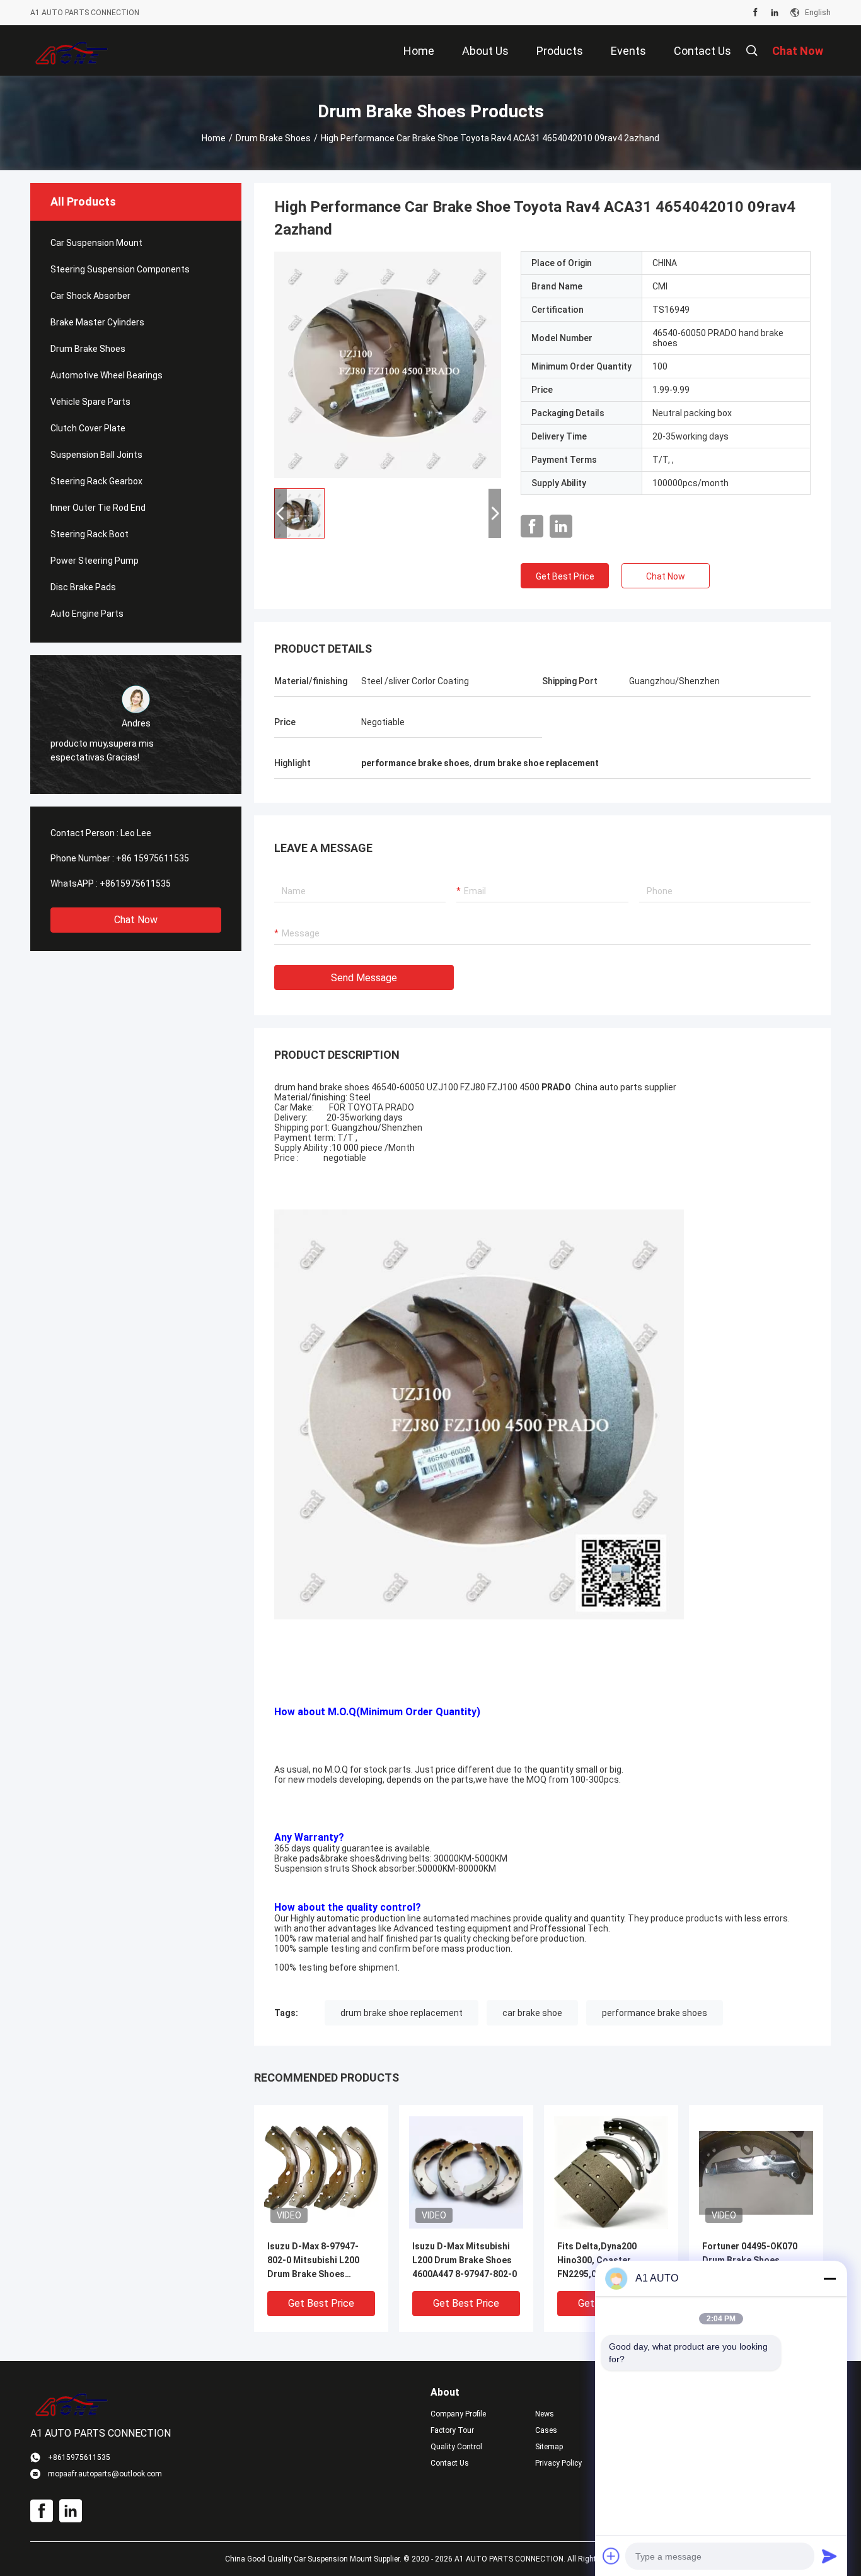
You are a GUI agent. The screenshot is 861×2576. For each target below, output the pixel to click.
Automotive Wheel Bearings (107, 375)
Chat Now (136, 920)
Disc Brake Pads (83, 587)
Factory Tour (452, 2430)
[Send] (829, 2556)
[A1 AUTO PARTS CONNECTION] (72, 50)
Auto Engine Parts (87, 614)
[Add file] (611, 2556)
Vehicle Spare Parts (90, 402)
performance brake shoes (655, 2013)
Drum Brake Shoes (273, 138)
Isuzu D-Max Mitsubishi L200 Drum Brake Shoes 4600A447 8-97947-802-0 (465, 2260)
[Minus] (829, 2278)
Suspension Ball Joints (96, 455)
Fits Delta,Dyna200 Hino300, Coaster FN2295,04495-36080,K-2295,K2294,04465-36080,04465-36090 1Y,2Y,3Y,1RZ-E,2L (607, 2261)
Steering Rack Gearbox (96, 481)
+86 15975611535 (153, 858)
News (545, 2414)
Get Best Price (565, 576)
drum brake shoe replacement (402, 2013)
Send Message (364, 978)
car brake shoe (532, 2013)
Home (214, 138)
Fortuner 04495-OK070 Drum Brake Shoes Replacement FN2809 (750, 2260)
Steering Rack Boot (90, 534)
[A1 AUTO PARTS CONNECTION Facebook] (755, 13)
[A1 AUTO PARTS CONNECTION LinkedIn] (775, 13)
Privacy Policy (558, 2463)
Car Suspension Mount (96, 243)
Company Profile (458, 2414)
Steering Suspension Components (120, 269)
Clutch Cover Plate (88, 428)
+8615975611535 (135, 883)
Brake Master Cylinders (97, 322)
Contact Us (450, 2463)
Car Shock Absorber (90, 296)
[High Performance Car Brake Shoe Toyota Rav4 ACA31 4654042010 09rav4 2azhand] (388, 364)
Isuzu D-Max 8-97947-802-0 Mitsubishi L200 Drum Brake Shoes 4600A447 (313, 2261)
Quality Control (456, 2447)
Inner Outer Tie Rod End (98, 508)
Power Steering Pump (95, 561)
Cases (546, 2430)
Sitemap (549, 2447)
